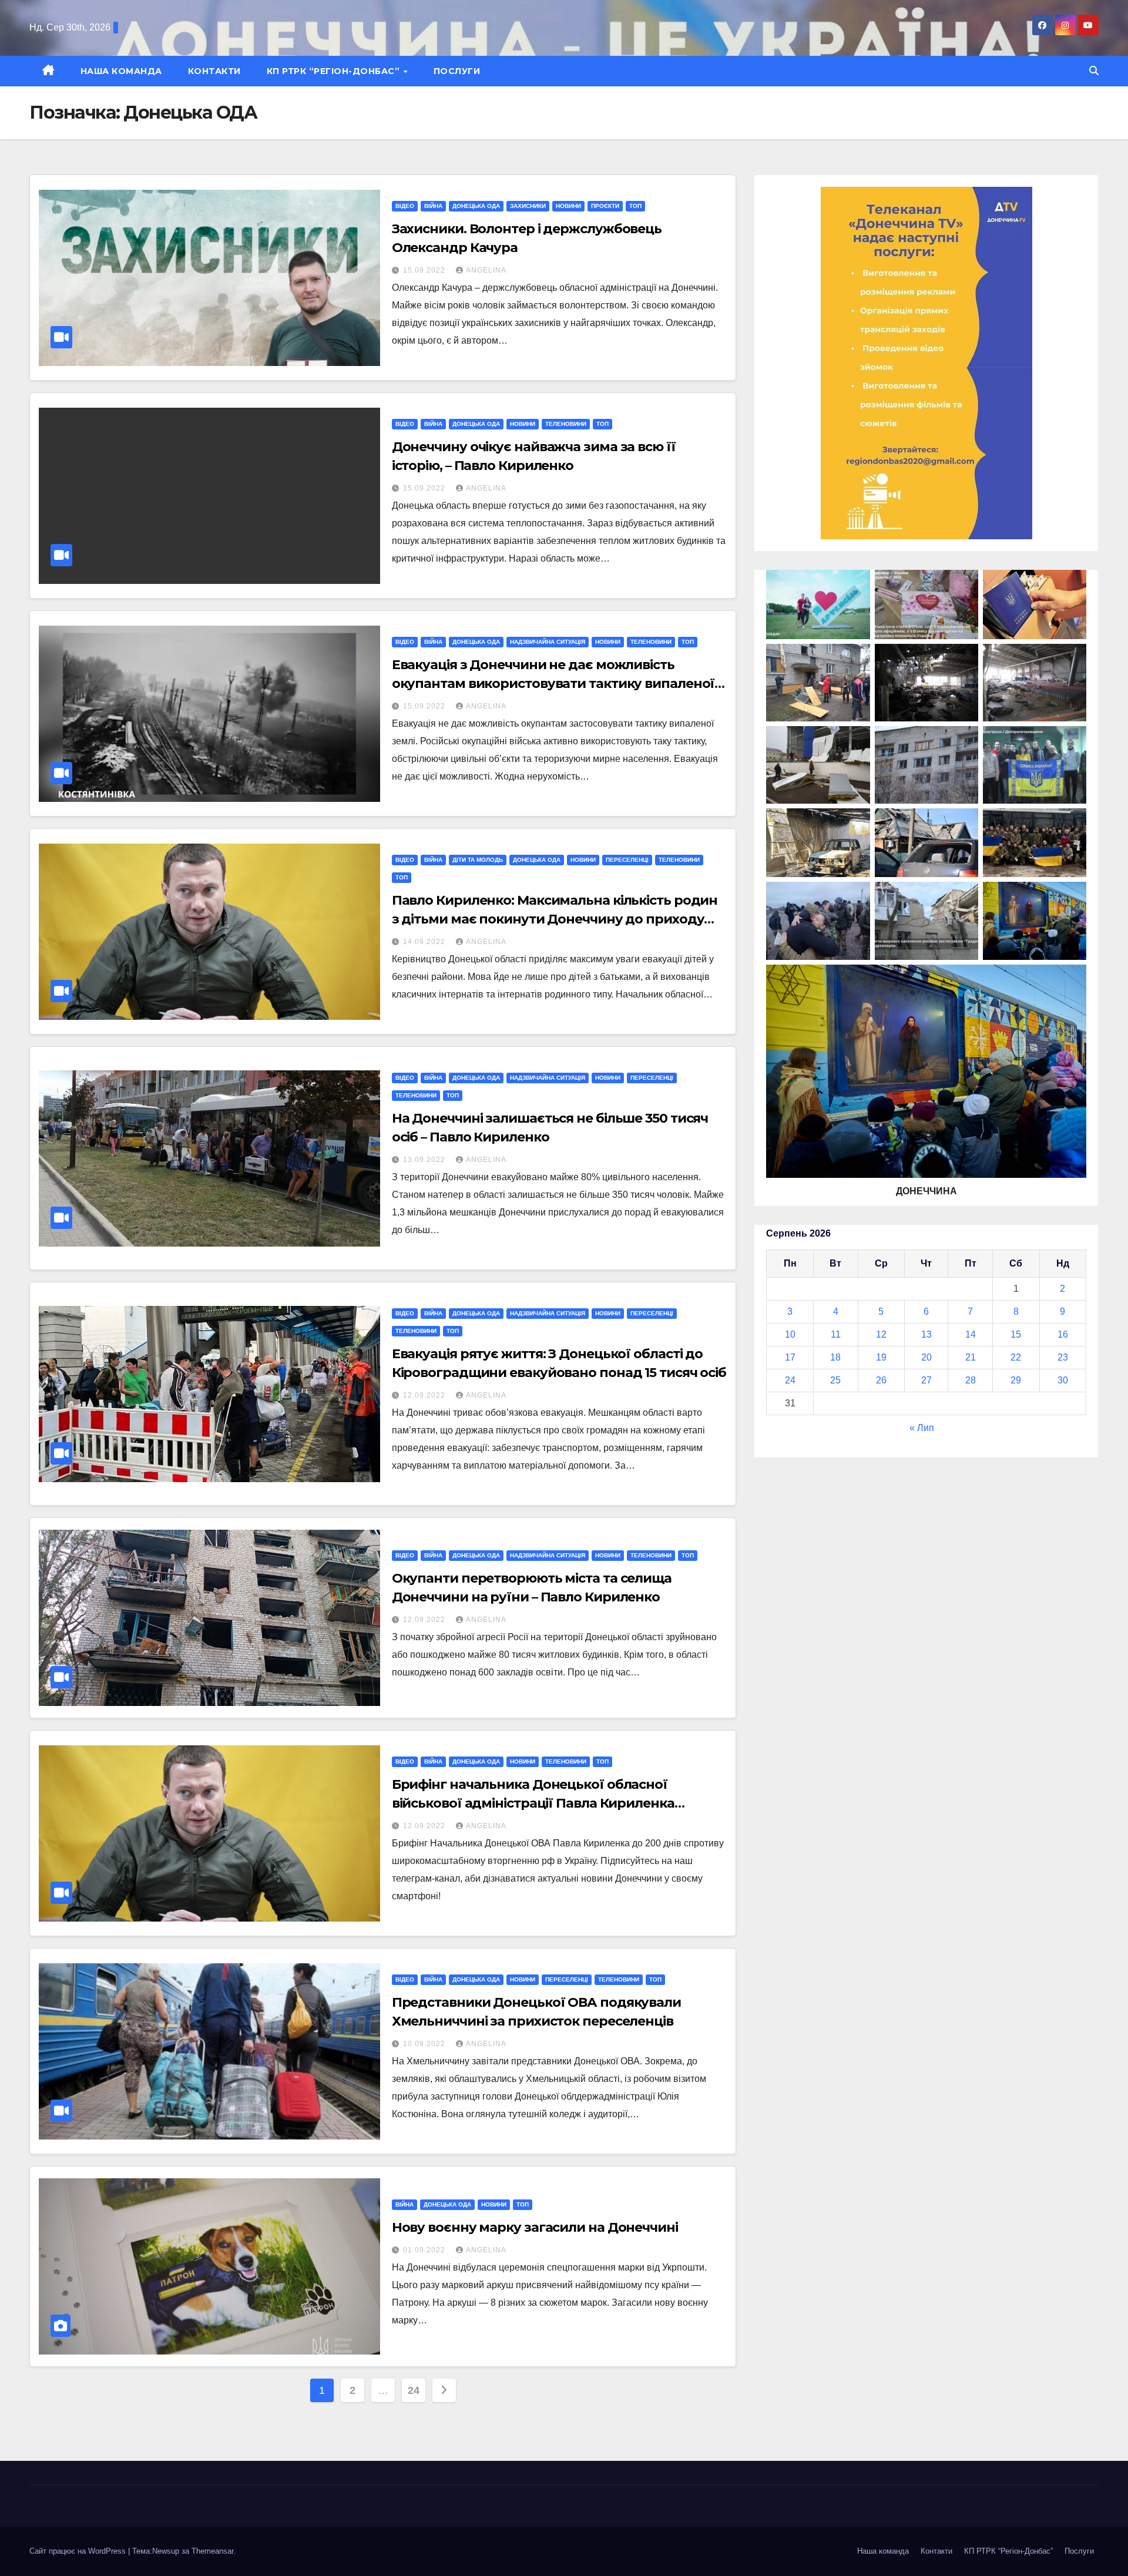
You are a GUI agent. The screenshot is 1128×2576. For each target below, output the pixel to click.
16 (1063, 1334)
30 (1063, 1380)
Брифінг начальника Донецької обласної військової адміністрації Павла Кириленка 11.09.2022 (533, 1803)
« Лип (922, 1428)
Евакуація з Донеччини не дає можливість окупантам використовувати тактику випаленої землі (553, 684)
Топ (635, 206)
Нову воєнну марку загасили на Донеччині (535, 2227)
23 (1063, 1357)
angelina (486, 270)
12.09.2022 (425, 1395)
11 (836, 1334)
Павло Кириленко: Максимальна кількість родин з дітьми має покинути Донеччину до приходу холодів (555, 919)
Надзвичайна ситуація (548, 642)
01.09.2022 (425, 2250)
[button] (1094, 71)
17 (790, 1357)
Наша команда (121, 71)
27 (926, 1380)
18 (835, 1357)
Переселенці (627, 860)
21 (971, 1357)
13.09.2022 (425, 1160)
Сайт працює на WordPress (79, 2551)
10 (790, 1334)
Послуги (457, 71)
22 (1016, 1357)
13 (926, 1334)
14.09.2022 (425, 942)
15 (1016, 1334)
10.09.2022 (425, 2044)
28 (971, 1380)
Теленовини (566, 424)
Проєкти (605, 206)
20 (926, 1357)
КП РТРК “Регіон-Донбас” (335, 71)
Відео (405, 206)
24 (413, 2390)
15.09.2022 (425, 270)
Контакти (214, 71)
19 (881, 1357)
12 (881, 1334)
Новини (568, 206)
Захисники (528, 206)
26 (881, 1380)
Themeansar (212, 2551)
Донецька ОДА (476, 206)
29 (1016, 1380)
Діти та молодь (478, 860)
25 (835, 1380)
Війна (433, 206)
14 (971, 1334)
